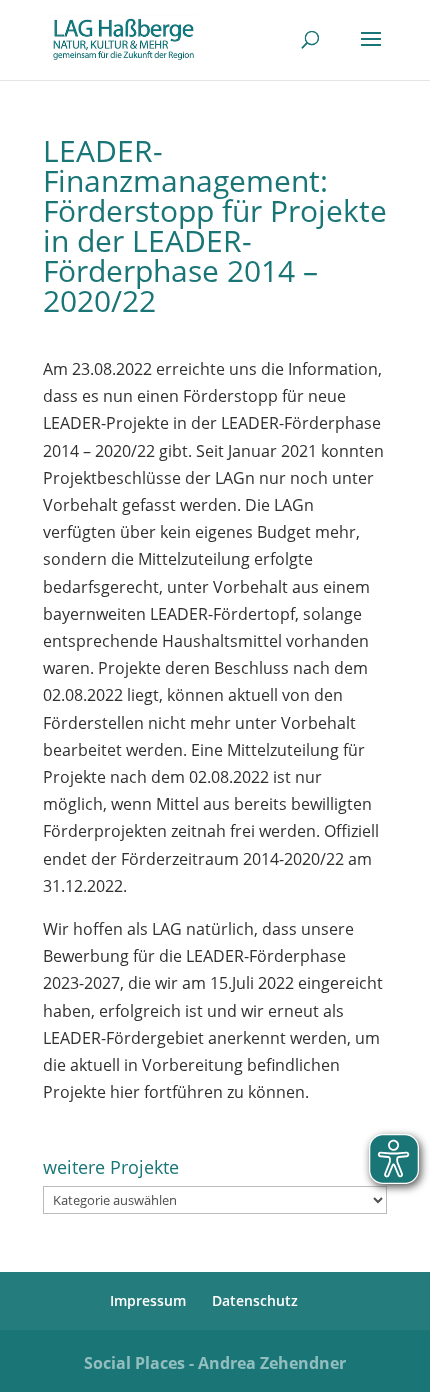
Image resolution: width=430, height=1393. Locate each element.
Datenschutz (255, 1300)
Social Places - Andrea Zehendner (215, 1363)
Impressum (148, 1300)
